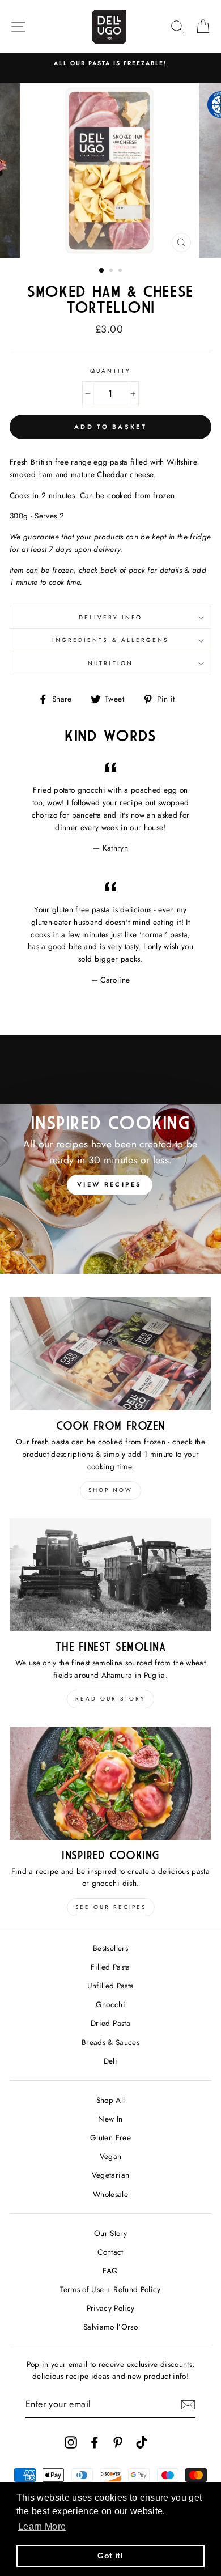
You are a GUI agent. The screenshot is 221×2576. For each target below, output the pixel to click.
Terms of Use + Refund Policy (110, 2289)
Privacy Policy (111, 2308)
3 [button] (121, 271)
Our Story (110, 2233)
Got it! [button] (110, 2556)
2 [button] (112, 271)
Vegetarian (110, 2175)
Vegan (111, 2156)
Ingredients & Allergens (110, 640)
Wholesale (110, 2194)
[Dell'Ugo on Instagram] (71, 2442)
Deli (110, 2061)
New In (110, 2119)
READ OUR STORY (110, 1699)
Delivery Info (111, 617)
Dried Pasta (110, 2023)
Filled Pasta (110, 1967)
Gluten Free (110, 2137)
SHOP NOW (110, 1490)
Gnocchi (110, 2004)
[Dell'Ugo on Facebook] (95, 2442)
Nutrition (110, 663)
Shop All (111, 2100)
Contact (110, 2252)
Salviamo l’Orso (110, 2327)
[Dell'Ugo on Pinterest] (118, 2442)
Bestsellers (110, 1948)
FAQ (110, 2271)
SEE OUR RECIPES (111, 1907)
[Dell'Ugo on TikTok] (142, 2442)
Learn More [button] (42, 2526)
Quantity (110, 371)
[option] (110, 63)
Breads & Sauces (110, 2042)
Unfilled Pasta (111, 1986)
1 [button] (102, 271)
